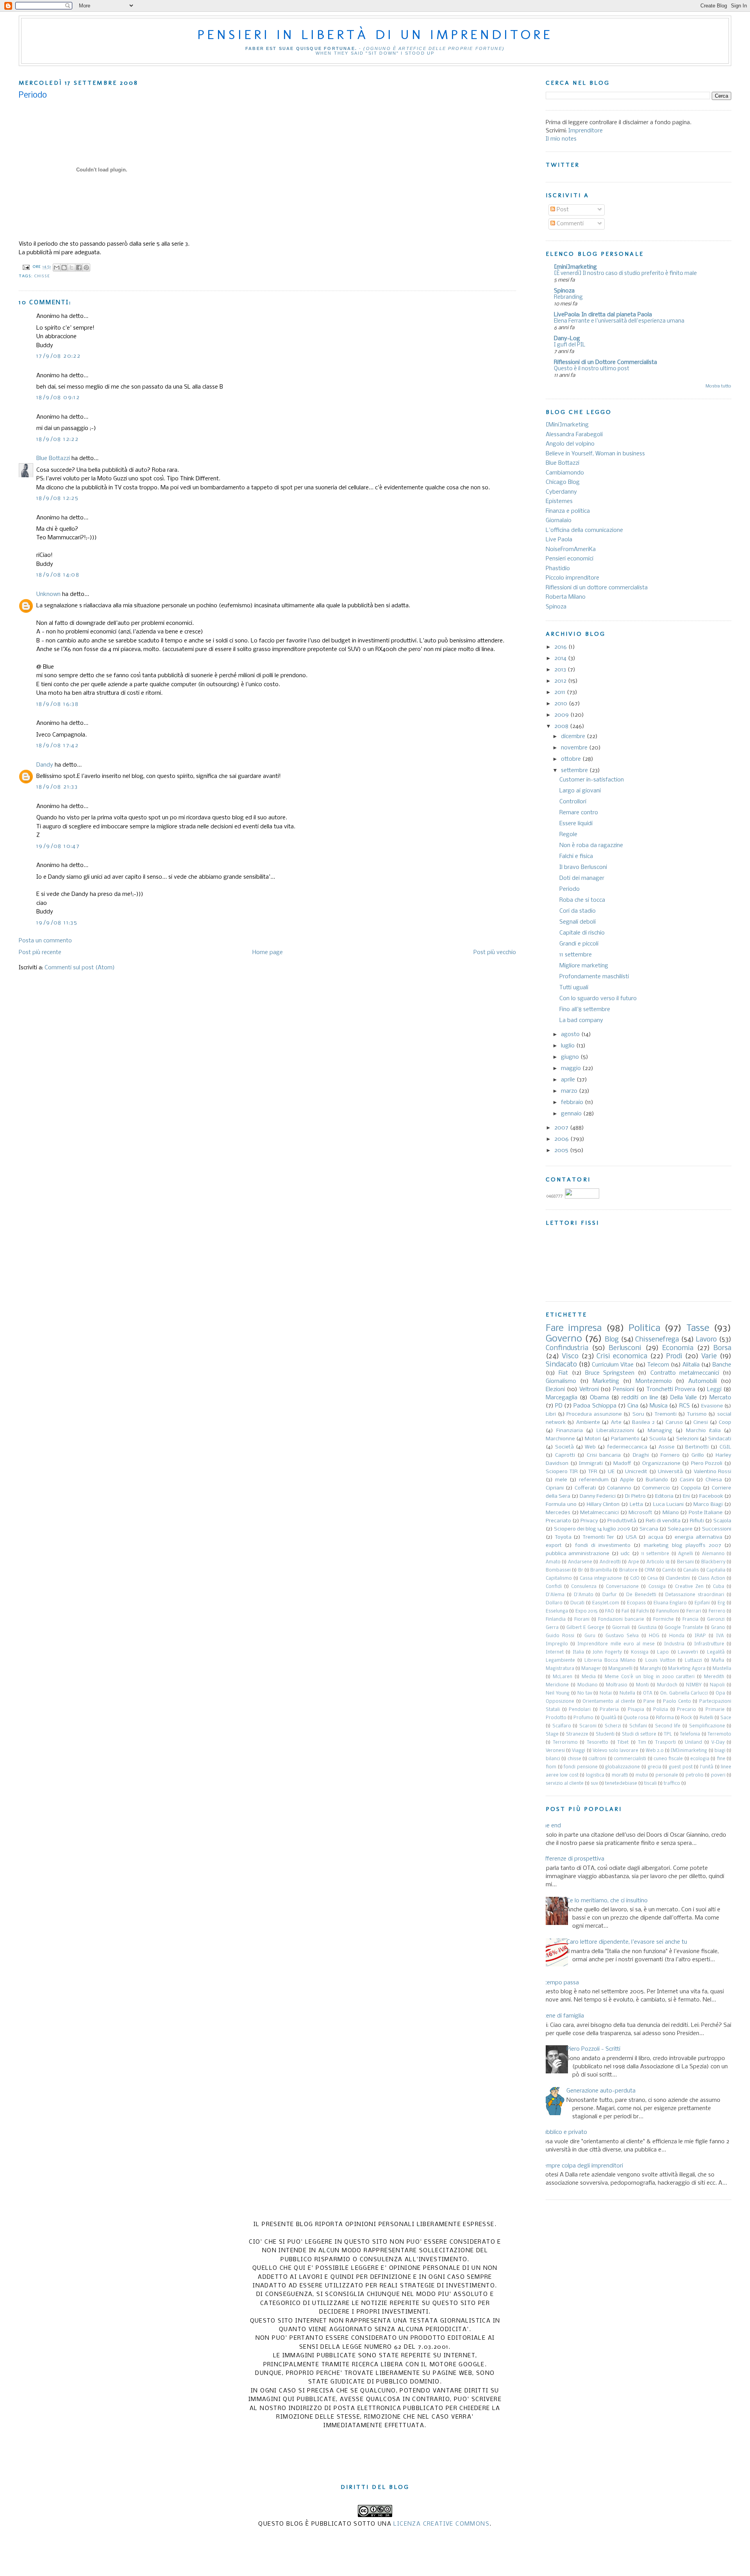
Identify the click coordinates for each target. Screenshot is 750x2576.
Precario (687, 1710)
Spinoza (564, 291)
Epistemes (559, 501)
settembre (575, 771)
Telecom (658, 1365)
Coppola (691, 1488)
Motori (593, 1439)
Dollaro (554, 1603)
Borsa (722, 1348)
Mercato (720, 1398)
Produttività (622, 1521)
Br (581, 1570)
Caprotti (565, 1455)
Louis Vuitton (660, 1661)
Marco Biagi (708, 1505)
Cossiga (657, 1587)
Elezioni (555, 1390)
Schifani (638, 1726)
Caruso (674, 1423)
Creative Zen (689, 1587)
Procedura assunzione (594, 1414)
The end (550, 1826)
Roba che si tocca (582, 900)
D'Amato (584, 1595)
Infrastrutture (709, 1644)
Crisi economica (622, 1357)
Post (562, 210)
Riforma (665, 1718)
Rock (687, 1718)
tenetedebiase (621, 1784)
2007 (562, 1128)
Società (564, 1447)
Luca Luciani (668, 1505)
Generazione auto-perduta (601, 2091)
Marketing (606, 1381)
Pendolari (580, 1710)
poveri (718, 1775)
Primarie (715, 1710)
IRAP (700, 1636)
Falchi (643, 1611)
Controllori (573, 802)
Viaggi (579, 1751)
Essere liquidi (576, 824)
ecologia (700, 1759)
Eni (686, 1496)
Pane (649, 1702)
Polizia (661, 1710)
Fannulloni (668, 1611)
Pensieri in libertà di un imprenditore (375, 34)
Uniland (693, 1743)
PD (559, 1406)
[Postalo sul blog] (64, 268)
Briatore (628, 1570)
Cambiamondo (565, 473)
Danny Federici (598, 1496)
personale (667, 1775)
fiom (551, 1767)
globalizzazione (622, 1767)
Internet (555, 1652)
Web (590, 1447)
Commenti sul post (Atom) (80, 968)
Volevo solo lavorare (615, 1751)
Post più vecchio (495, 953)
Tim (642, 1743)
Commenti (569, 224)
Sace (726, 1718)
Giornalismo (561, 1381)
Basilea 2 (643, 1423)
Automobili (703, 1381)
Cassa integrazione (601, 1579)
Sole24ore (680, 1529)
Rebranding (568, 297)
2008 (562, 726)
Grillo (698, 1455)
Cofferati (585, 1488)
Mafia (718, 1661)
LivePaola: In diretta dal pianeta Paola (603, 315)
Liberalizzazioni (615, 1431)
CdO (635, 1579)
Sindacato (561, 1365)
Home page (268, 953)
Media (589, 1677)
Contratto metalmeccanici (685, 1373)
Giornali (621, 1628)
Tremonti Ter (599, 1537)
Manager (591, 1669)
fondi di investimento (603, 1546)
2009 (562, 715)
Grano (718, 1628)
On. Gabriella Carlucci (684, 1693)
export (554, 1546)
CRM (650, 1570)
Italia (578, 1652)
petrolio (695, 1775)
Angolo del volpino (570, 444)
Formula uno (561, 1505)
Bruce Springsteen (610, 1373)
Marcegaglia (562, 1398)
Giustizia (647, 1628)
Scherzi (613, 1726)
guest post (681, 1767)
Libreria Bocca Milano (610, 1661)
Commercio (656, 1488)
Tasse (698, 1328)
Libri (551, 1414)
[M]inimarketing (689, 1751)
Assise (667, 1447)
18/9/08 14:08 (58, 575)
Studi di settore (639, 1734)
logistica (595, 1775)
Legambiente (560, 1661)
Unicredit (636, 1472)
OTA (648, 1693)
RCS (685, 1406)
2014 (561, 658)
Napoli (717, 1685)
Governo (564, 1339)
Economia (678, 1348)
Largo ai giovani (580, 791)
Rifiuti (697, 1521)
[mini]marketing (575, 267)
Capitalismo (559, 1579)
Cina (633, 1406)
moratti (620, 1775)
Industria (674, 1644)
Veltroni (589, 1390)
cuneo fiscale (668, 1759)
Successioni (717, 1529)
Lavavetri (688, 1652)
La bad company (581, 1020)
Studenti (605, 1734)
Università (670, 1472)
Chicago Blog (563, 482)
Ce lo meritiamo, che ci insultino (607, 1901)
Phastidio (558, 569)
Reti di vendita (663, 1521)
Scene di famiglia (562, 2016)
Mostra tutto (718, 386)
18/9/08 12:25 (57, 498)
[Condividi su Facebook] (79, 268)
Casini (687, 1480)
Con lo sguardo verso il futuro (598, 999)
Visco (570, 1357)
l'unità (707, 1767)
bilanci (553, 1759)
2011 (561, 692)
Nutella (627, 1693)
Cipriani (555, 1488)
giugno (571, 1057)
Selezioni (687, 1439)
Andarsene (580, 1562)
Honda (677, 1636)
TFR (593, 1472)
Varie (709, 1357)
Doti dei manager (582, 878)
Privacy (589, 1521)
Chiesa (714, 1480)
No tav (585, 1693)
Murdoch (667, 1685)
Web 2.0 (655, 1751)
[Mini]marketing (567, 425)
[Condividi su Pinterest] (86, 268)
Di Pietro (635, 1496)
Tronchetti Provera (671, 1390)
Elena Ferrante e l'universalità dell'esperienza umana (619, 321)
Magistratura (560, 1669)
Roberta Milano (566, 597)
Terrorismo (565, 1743)
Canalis (691, 1570)
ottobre (572, 759)
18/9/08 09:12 (58, 398)
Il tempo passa (559, 1983)
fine (721, 1759)
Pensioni (624, 1390)
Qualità (609, 1718)
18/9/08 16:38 (57, 704)
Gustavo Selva (622, 1636)
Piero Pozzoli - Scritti (593, 2049)
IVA (720, 1636)
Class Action (712, 1579)
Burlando (657, 1480)
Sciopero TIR (562, 1472)
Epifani (702, 1603)
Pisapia (636, 1710)
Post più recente (40, 953)
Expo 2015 (587, 1611)
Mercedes (558, 1513)
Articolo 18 (658, 1562)
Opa (720, 1693)
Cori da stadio (578, 911)
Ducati (577, 1603)
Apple (627, 1480)
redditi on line (640, 1398)
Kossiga (640, 1652)
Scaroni (588, 1726)
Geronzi (716, 1620)
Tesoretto (597, 1743)
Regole (568, 835)
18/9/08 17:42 (57, 746)
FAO (610, 1611)
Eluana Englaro (670, 1603)
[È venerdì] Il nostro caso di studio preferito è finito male (625, 274)
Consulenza (584, 1587)
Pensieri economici (570, 559)
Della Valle (684, 1398)
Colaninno (619, 1488)
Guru (590, 1636)
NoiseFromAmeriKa (571, 549)
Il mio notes (561, 139)
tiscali (650, 1784)
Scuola (658, 1439)
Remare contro (579, 813)
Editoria (664, 1496)
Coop (725, 1423)
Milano (671, 1513)
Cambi (669, 1570)
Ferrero (717, 1611)
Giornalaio (559, 521)
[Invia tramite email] (57, 268)
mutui (642, 1775)
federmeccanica (627, 1447)
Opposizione (560, 1702)
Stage (552, 1734)
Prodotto (556, 1718)
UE (611, 1472)
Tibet (623, 1743)
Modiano (587, 1685)
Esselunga (557, 1611)
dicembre (574, 737)
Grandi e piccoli (579, 944)
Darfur (610, 1595)
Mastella (722, 1669)
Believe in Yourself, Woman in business (595, 454)
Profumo (583, 1718)
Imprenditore (586, 131)
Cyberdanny (561, 492)
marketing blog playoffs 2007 (682, 1546)
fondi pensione (581, 1767)
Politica (644, 1328)
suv (594, 1784)
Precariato (558, 1521)
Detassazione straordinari (695, 1595)
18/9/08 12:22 (57, 439)
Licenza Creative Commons (441, 2524)
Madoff (622, 1464)
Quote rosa (636, 1718)
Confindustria (567, 1348)
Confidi (554, 1587)
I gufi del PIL (570, 345)
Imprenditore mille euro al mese (616, 1644)
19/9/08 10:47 (58, 846)
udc (625, 1554)
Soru (638, 1414)
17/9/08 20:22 (58, 356)
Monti (642, 1685)
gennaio (572, 1114)
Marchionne (560, 1439)
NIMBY (694, 1685)
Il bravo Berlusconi (583, 867)
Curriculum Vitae (613, 1365)
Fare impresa (574, 1328)
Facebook (711, 1496)
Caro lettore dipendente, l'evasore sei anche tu (627, 1942)
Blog (612, 1340)
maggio (572, 1069)
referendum (594, 1480)
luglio (569, 1046)
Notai (606, 1693)
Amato (553, 1562)
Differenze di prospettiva (572, 1859)
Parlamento (625, 1439)
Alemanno (713, 1554)
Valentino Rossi (713, 1472)
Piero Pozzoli (707, 1464)
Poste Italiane (706, 1513)
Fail (625, 1611)
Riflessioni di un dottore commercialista (597, 588)
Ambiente (588, 1423)
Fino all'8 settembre (585, 1010)
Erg (721, 1603)
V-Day (718, 1743)
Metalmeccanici (599, 1513)
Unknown (48, 594)
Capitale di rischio (582, 933)
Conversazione (622, 1587)
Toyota (563, 1537)
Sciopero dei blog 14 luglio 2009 (592, 1529)
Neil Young (558, 1693)
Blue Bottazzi (53, 458)
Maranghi (650, 1669)
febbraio (573, 1102)
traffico (672, 1784)
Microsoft (640, 1513)
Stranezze (577, 1734)
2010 (562, 704)
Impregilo (557, 1644)
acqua (656, 1537)
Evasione (712, 1406)
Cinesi (701, 1423)
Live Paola (559, 540)
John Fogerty (607, 1652)
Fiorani (582, 1620)
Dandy (45, 765)
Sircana (649, 1529)
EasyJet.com (606, 1603)
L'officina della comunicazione (584, 530)
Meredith (714, 1677)
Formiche (663, 1620)
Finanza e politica (568, 511)
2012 (561, 681)
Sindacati (720, 1439)
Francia (690, 1620)
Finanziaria (570, 1431)
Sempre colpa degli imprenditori (581, 2166)
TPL (668, 1734)
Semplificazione (707, 1726)
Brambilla (601, 1570)
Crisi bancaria (604, 1455)
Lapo (663, 1652)
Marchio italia (703, 1431)
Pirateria (609, 1710)
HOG (654, 1636)
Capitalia (716, 1570)
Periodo (570, 889)
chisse (42, 276)
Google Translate (684, 1628)
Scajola (722, 1521)
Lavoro (706, 1340)
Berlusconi (625, 1348)
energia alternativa (698, 1537)
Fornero (670, 1455)
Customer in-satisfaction (592, 780)
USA (631, 1537)
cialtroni (597, 1759)
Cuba (719, 1587)
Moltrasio (617, 1685)
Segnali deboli (578, 922)
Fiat (563, 1373)
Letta (636, 1505)
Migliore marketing (584, 966)
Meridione (557, 1685)
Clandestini (678, 1579)
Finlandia (556, 1620)
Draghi (641, 1455)
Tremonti (666, 1414)
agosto (571, 1035)
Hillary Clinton (603, 1505)
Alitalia (691, 1365)
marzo (570, 1091)
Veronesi (555, 1751)
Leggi (714, 1390)
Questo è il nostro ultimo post (592, 369)
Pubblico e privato (563, 2132)
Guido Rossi (560, 1636)
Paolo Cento (677, 1702)
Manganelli (620, 1669)
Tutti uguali (574, 988)
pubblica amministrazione (578, 1554)
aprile (569, 1080)
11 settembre (576, 955)
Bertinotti (697, 1447)
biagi (720, 1751)
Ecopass (636, 1603)
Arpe (634, 1562)
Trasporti (665, 1743)
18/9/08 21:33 (57, 787)
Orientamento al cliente (609, 1702)
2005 (562, 1151)
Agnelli (686, 1554)
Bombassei (558, 1570)
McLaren (562, 1677)
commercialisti (630, 1759)
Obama (599, 1398)
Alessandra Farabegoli (574, 435)
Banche (722, 1365)
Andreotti (610, 1562)
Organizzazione (661, 1464)
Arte (616, 1423)
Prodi (674, 1357)
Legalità (716, 1652)
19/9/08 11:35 (57, 923)
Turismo (697, 1414)
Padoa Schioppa (595, 1406)
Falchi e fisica (576, 856)
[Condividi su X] (71, 268)
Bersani (685, 1562)
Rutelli (706, 1718)
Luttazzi (693, 1661)
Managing (660, 1431)
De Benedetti (641, 1595)
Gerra (552, 1628)
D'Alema (555, 1595)
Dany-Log (567, 339)
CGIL (725, 1447)
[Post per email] (26, 267)
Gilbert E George (585, 1628)
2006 (562, 1139)
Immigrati (591, 1464)
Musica (659, 1406)
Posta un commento (45, 941)
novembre (575, 748)
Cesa (653, 1579)
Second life (668, 1726)
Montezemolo (654, 1381)
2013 (561, 670)
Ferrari (694, 1611)
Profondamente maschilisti (594, 977)
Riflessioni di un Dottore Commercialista (605, 362)
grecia (654, 1767)
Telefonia (690, 1734)
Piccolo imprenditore (572, 578)
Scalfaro (562, 1726)
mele (561, 1480)
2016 (561, 647)
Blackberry (713, 1562)
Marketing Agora (687, 1669)
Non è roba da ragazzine (591, 846)
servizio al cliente (565, 1784)
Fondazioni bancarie (621, 1620)
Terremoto (719, 1734)
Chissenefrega (657, 1340)
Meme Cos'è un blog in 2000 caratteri (650, 1677)
